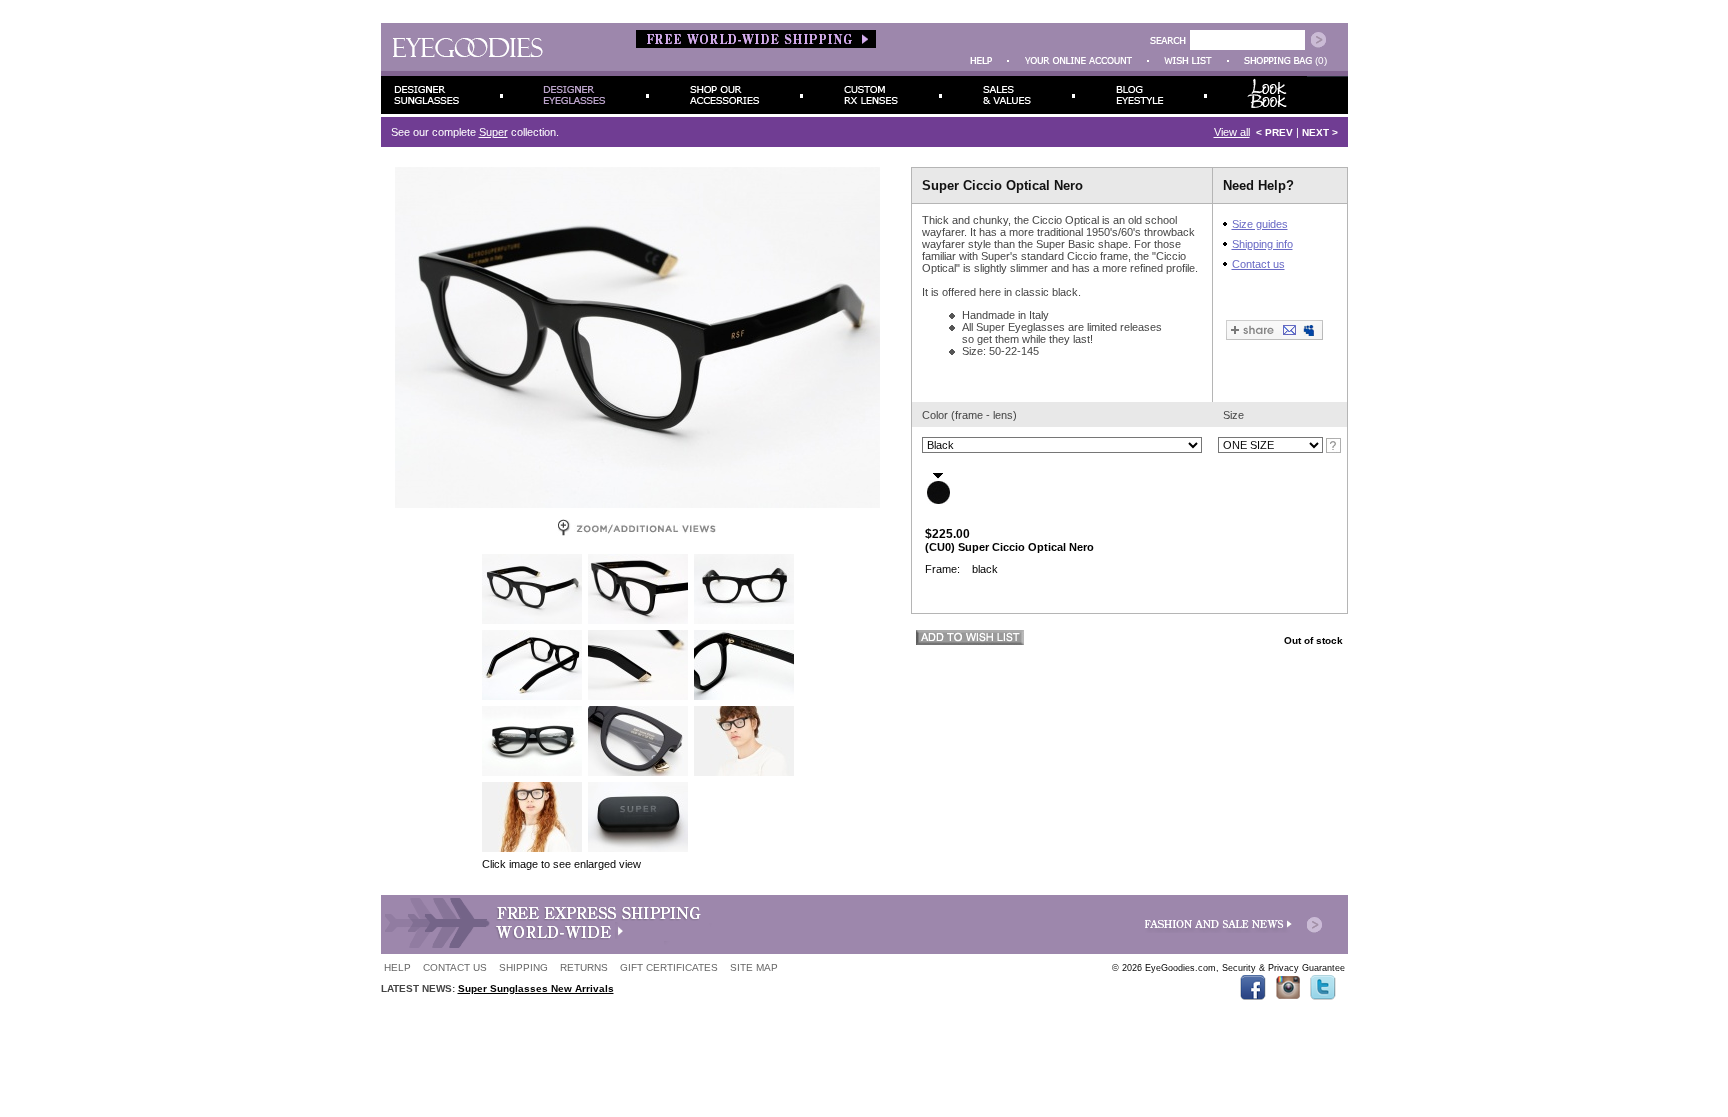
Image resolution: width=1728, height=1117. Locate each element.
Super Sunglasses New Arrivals (536, 988)
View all (1232, 132)
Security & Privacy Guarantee (1283, 968)
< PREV (1274, 132)
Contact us (1258, 264)
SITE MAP (754, 967)
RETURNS (584, 967)
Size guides (1260, 224)
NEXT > (1320, 132)
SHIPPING (523, 967)
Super (493, 132)
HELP (397, 967)
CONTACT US (455, 967)
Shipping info (1262, 244)
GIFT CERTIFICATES (669, 967)
